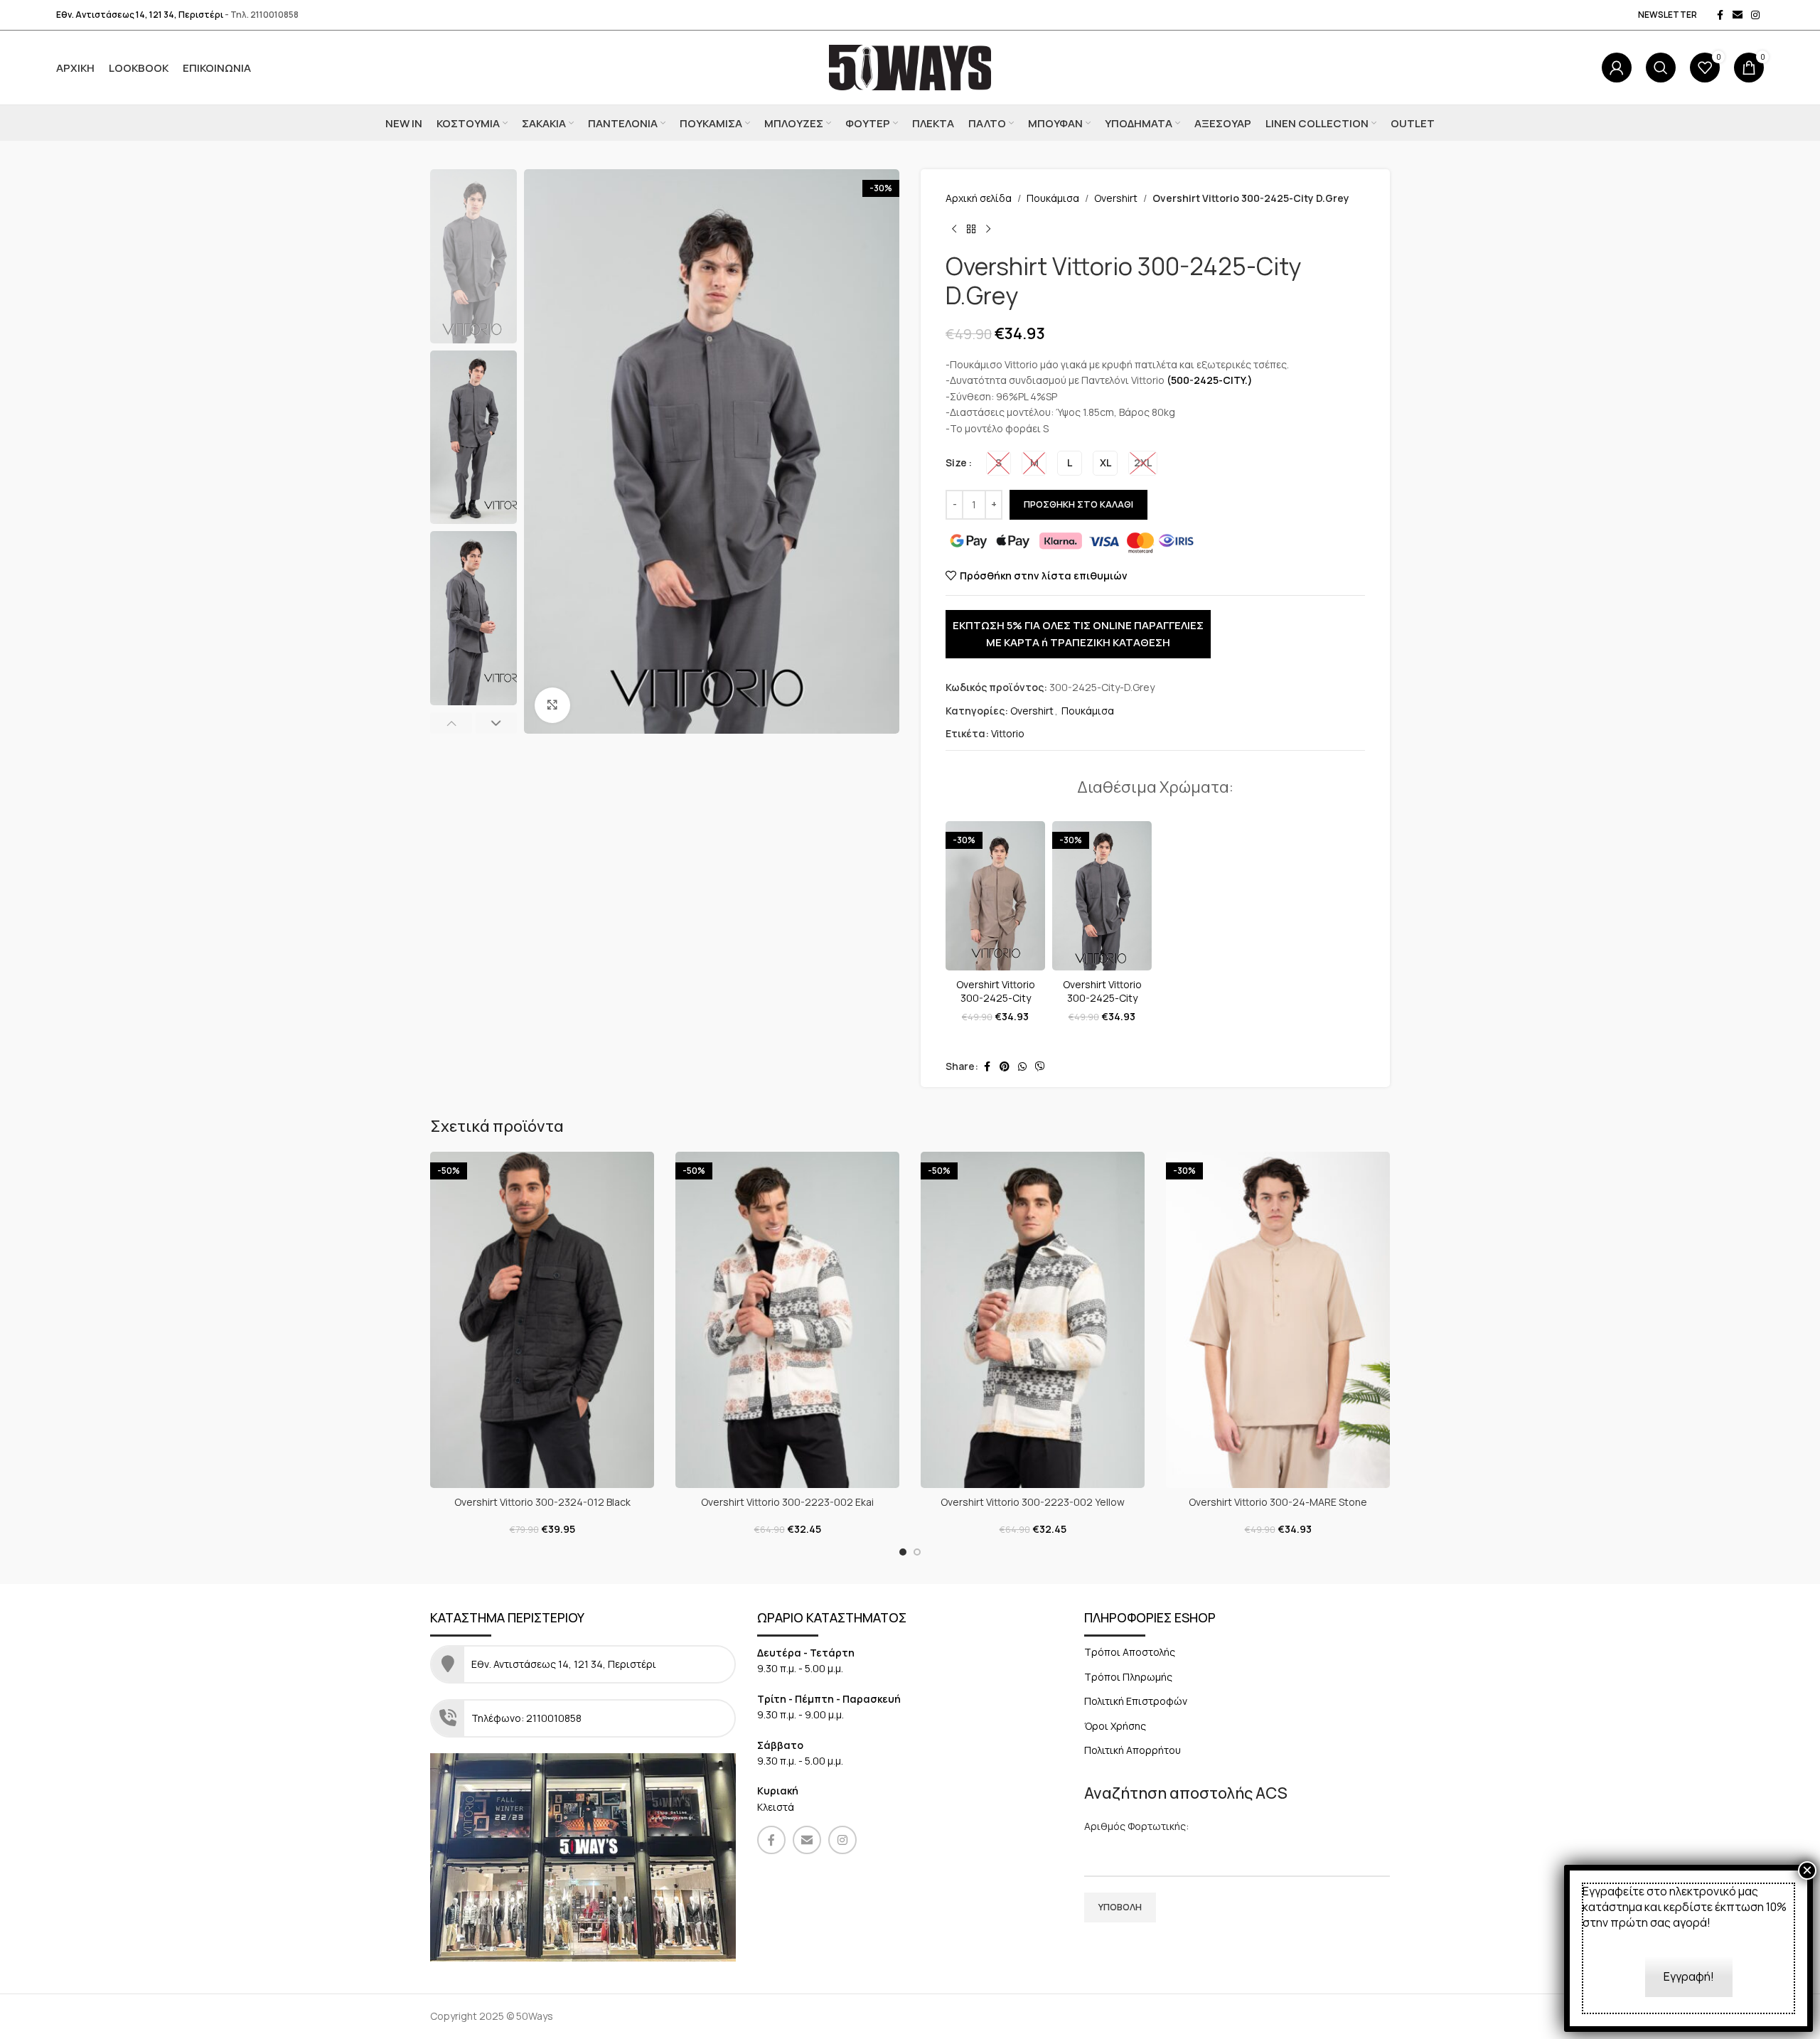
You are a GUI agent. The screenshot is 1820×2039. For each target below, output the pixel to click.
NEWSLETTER (1668, 15)
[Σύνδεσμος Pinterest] (1005, 1067)
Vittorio (1008, 733)
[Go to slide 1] (903, 1552)
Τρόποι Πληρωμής (1128, 1677)
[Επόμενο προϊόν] (988, 229)
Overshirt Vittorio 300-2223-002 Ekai (787, 1502)
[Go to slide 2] (917, 1552)
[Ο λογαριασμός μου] (1617, 68)
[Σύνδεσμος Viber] (1040, 1067)
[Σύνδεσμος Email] (1738, 15)
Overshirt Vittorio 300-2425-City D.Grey (1102, 998)
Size (956, 462)
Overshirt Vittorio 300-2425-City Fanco (996, 998)
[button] (451, 723)
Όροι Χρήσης (1115, 1726)
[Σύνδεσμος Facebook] (1720, 15)
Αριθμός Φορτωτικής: (1136, 1826)
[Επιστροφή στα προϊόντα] (971, 229)
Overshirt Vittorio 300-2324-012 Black (542, 1502)
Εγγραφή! (1689, 1976)
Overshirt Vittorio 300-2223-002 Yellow (1033, 1502)
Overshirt (1116, 198)
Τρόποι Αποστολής (1130, 1652)
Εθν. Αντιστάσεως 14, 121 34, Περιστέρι (140, 15)
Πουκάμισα (1053, 198)
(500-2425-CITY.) (1210, 380)
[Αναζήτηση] (1661, 68)
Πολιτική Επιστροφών (1136, 1701)
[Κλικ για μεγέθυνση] (552, 705)
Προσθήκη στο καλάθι (1078, 504)
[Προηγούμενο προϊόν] (954, 229)
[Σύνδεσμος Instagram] (1755, 15)
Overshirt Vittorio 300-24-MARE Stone (1278, 1502)
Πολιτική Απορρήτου (1133, 1750)
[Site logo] (910, 66)
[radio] (999, 463)
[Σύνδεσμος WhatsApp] (1022, 1067)
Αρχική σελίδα (979, 198)
